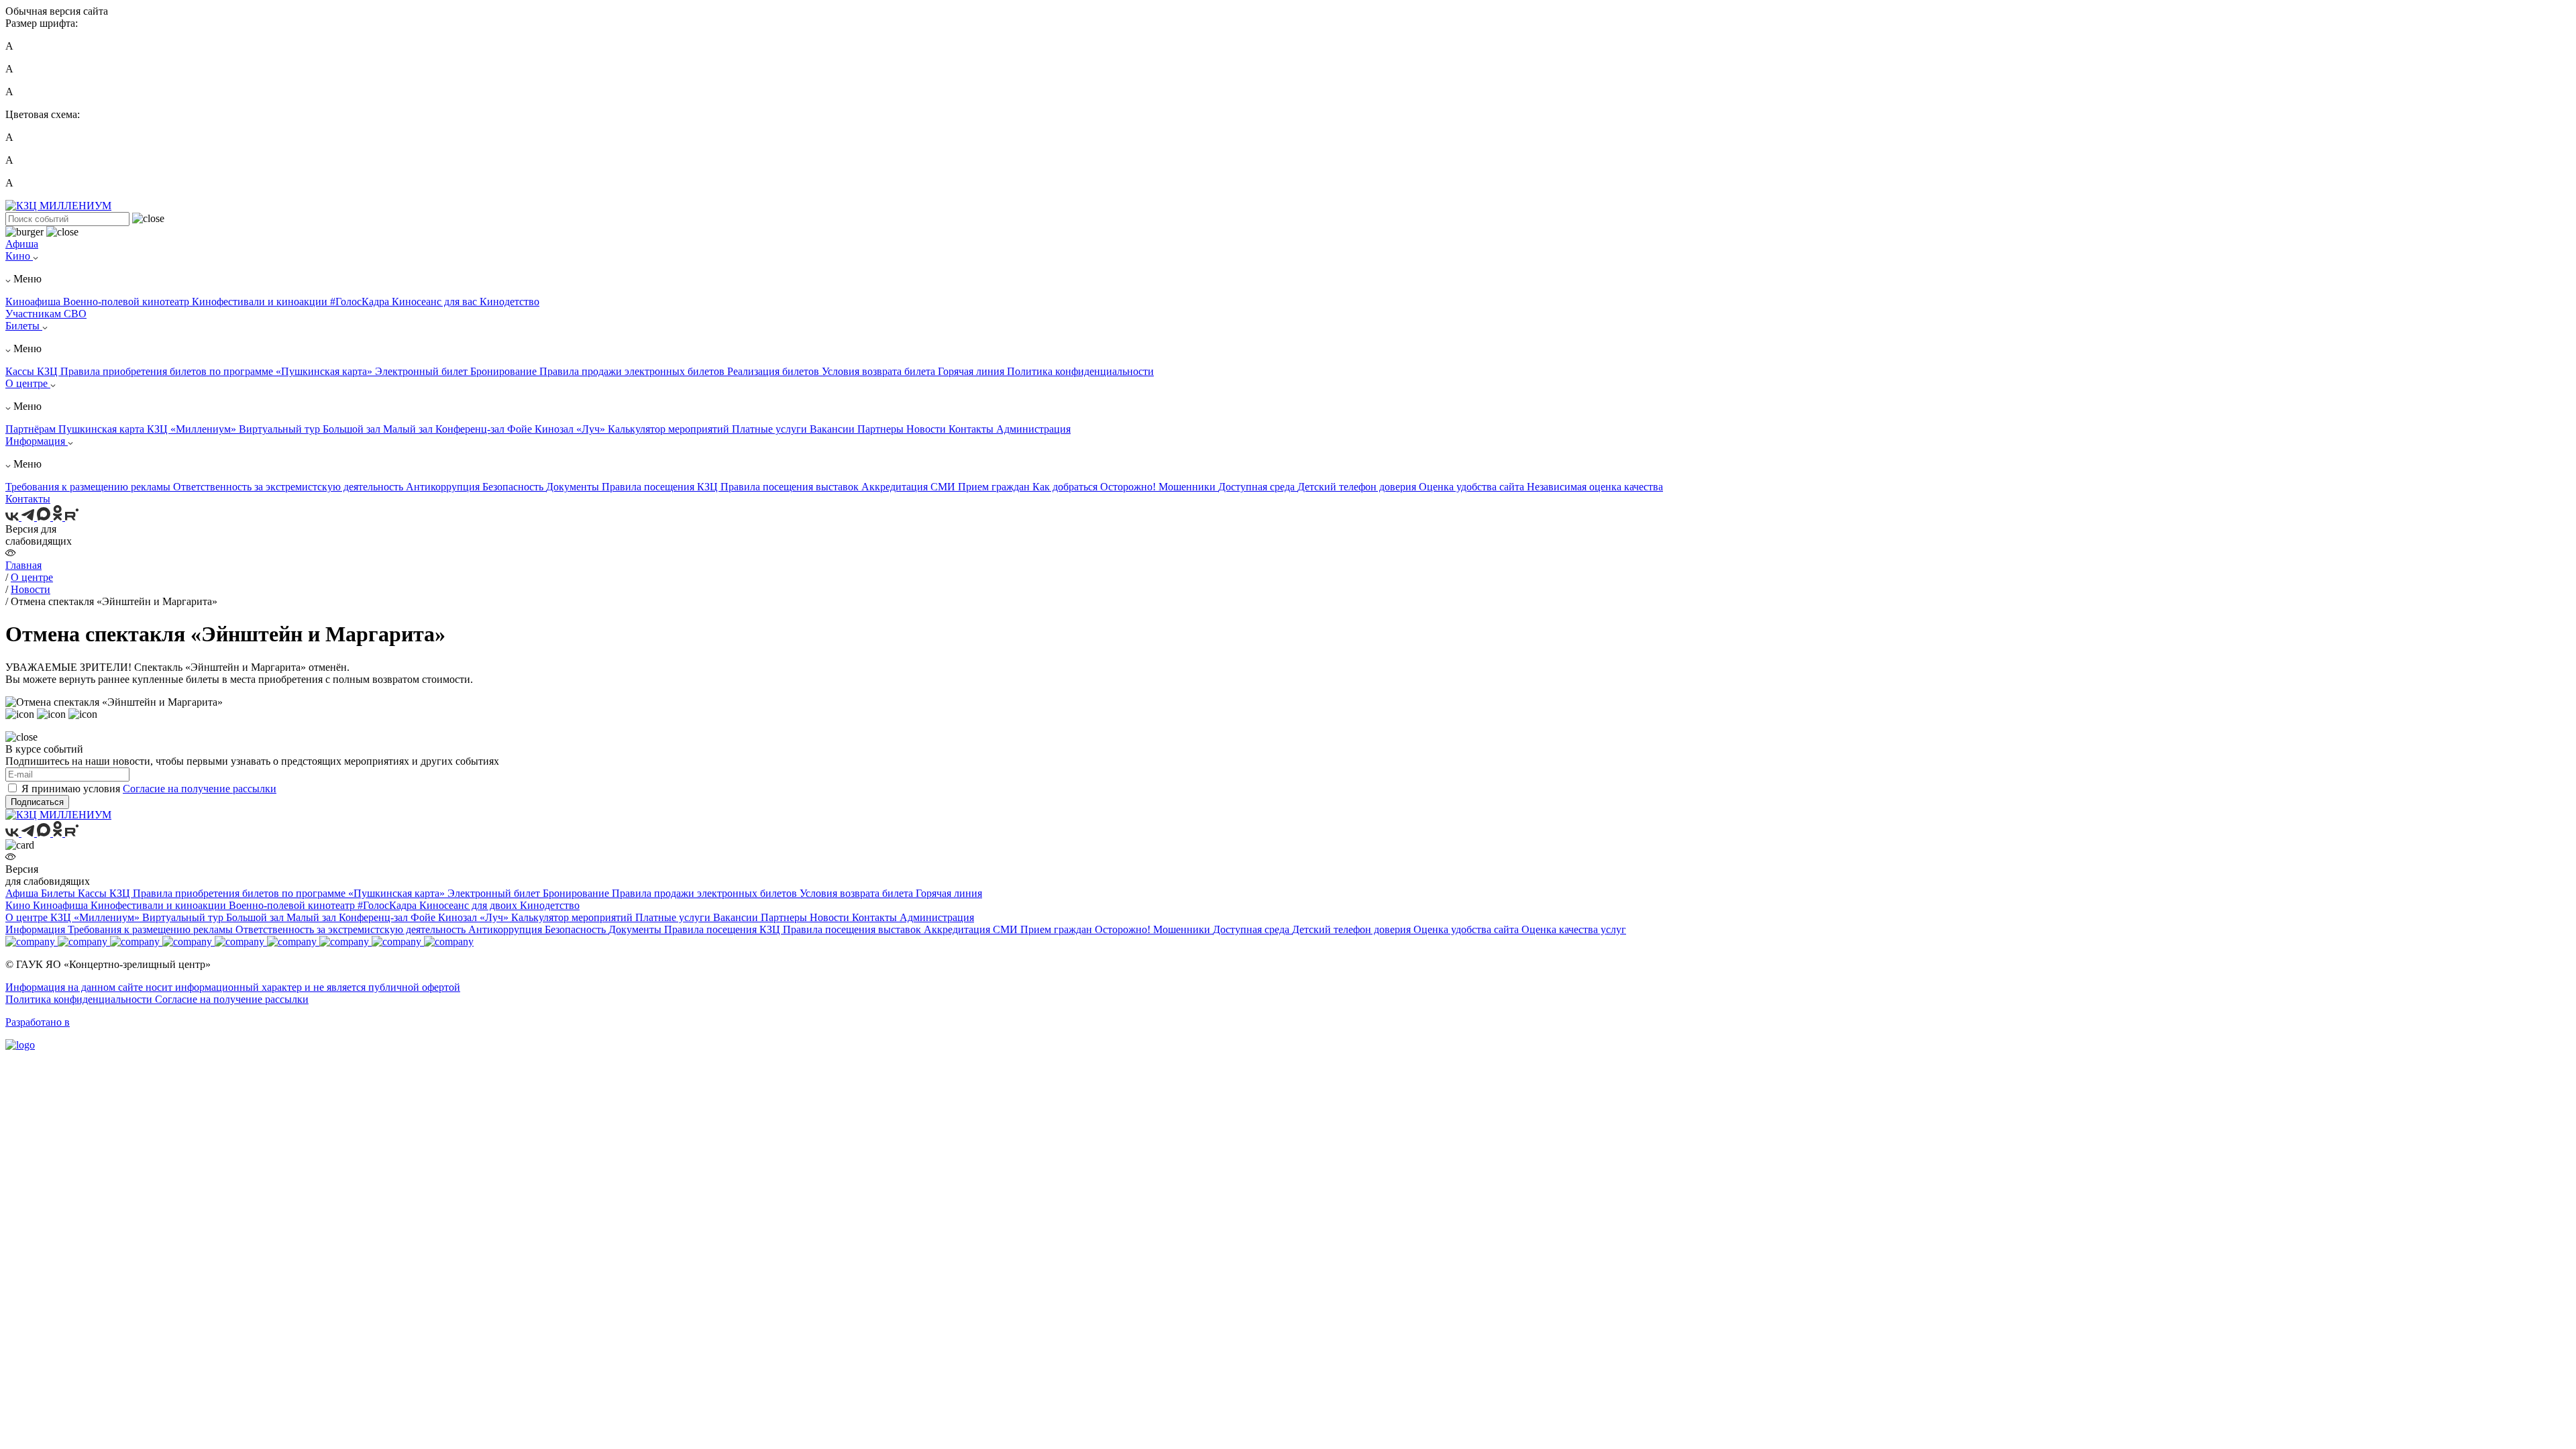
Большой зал (353, 429)
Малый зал (409, 429)
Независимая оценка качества (1595, 487)
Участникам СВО (46, 314)
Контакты (972, 429)
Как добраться (1066, 487)
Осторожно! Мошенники (1159, 487)
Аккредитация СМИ (910, 487)
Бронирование (505, 371)
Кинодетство (509, 302)
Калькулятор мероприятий (670, 429)
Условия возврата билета (880, 371)
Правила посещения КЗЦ (661, 487)
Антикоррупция (444, 487)
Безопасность (514, 487)
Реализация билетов (774, 371)
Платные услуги (771, 429)
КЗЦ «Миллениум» (193, 429)
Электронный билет (423, 371)
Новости (927, 429)
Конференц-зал (471, 429)
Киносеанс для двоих (470, 905)
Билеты (24, 326)
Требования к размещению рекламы (89, 487)
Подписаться (37, 802)
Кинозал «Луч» (571, 429)
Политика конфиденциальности (1080, 371)
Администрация (1033, 429)
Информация (37, 441)
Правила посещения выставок (791, 487)
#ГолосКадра (361, 302)
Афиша (22, 244)
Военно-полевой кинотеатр (127, 302)
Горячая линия (972, 371)
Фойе (521, 429)
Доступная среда (1258, 487)
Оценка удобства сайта (1473, 487)
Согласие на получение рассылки (200, 789)
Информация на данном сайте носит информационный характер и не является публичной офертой (233, 987)
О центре (28, 383)
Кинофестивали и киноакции (261, 302)
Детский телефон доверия (1358, 487)
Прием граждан (995, 487)
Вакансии (834, 429)
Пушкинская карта (103, 429)
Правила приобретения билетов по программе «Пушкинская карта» (218, 371)
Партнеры (882, 429)
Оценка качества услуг (1574, 929)
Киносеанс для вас (436, 302)
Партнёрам (32, 429)
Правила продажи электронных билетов (633, 371)
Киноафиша (34, 302)
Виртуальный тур (281, 429)
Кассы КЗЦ (33, 371)
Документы (574, 487)
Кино (19, 256)
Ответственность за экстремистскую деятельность (289, 487)
